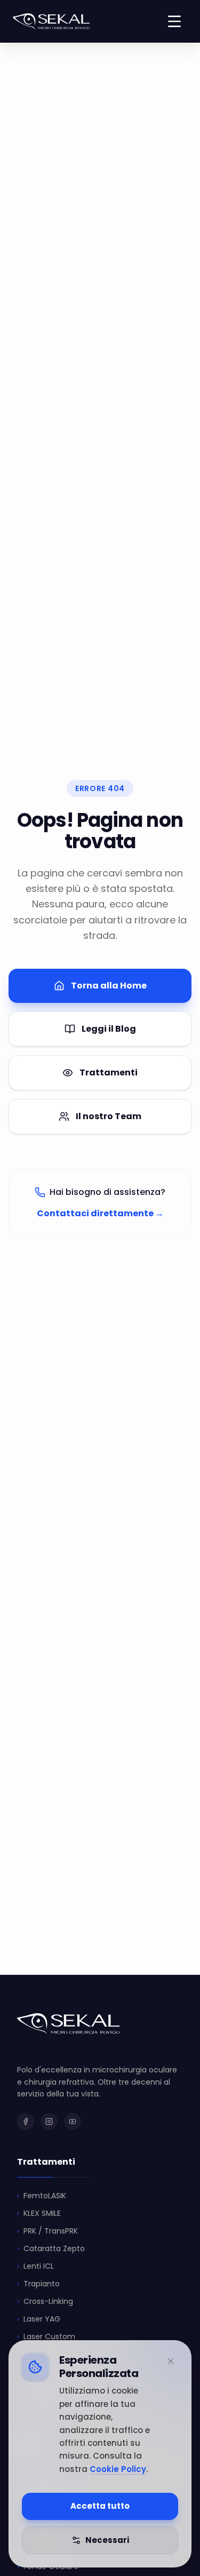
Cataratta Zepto (51, 2248)
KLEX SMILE (39, 2213)
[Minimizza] (171, 2361)
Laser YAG (39, 2319)
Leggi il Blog (109, 1029)
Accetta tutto (100, 2506)
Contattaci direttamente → (100, 1213)
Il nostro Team (109, 1116)
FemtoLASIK (42, 2196)
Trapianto (38, 2284)
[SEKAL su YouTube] (73, 2122)
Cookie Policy (118, 2469)
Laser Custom (46, 2336)
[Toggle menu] (174, 21)
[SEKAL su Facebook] (26, 2122)
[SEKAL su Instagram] (49, 2122)
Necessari (107, 2540)
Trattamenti (109, 1072)
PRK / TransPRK (47, 2231)
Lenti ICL (35, 2266)
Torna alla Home (109, 986)
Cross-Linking (45, 2301)
